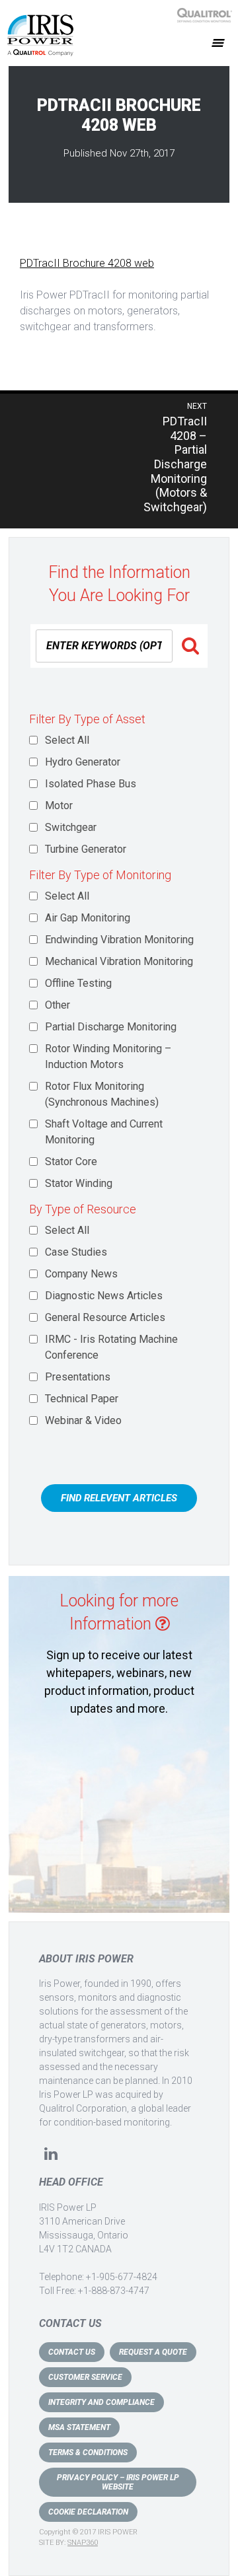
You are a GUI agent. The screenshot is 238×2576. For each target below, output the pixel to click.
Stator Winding (79, 1183)
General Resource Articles (105, 1317)
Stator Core (71, 1162)
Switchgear (71, 827)
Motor (59, 805)
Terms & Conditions (88, 2452)
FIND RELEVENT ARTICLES (119, 1498)
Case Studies (76, 1252)
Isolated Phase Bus (91, 784)
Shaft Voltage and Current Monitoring (104, 1132)
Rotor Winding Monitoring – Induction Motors (108, 1056)
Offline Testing (78, 983)
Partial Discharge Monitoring (111, 1027)
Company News (81, 1274)
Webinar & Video (83, 1420)
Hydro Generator (83, 762)
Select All (67, 740)
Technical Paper (82, 1399)
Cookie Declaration (88, 2512)
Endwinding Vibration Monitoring (119, 940)
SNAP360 (83, 2543)
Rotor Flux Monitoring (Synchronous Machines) (102, 1094)
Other (58, 1005)
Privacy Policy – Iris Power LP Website (118, 2482)
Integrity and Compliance (101, 2402)
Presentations (78, 1377)
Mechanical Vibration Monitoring (119, 961)
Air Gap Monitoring (88, 918)
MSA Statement (79, 2427)
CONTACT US (72, 2352)
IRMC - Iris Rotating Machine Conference (111, 1347)
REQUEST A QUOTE (153, 2352)
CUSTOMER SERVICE (85, 2377)
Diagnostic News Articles (104, 1296)
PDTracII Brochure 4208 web (87, 263)
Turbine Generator (86, 849)
